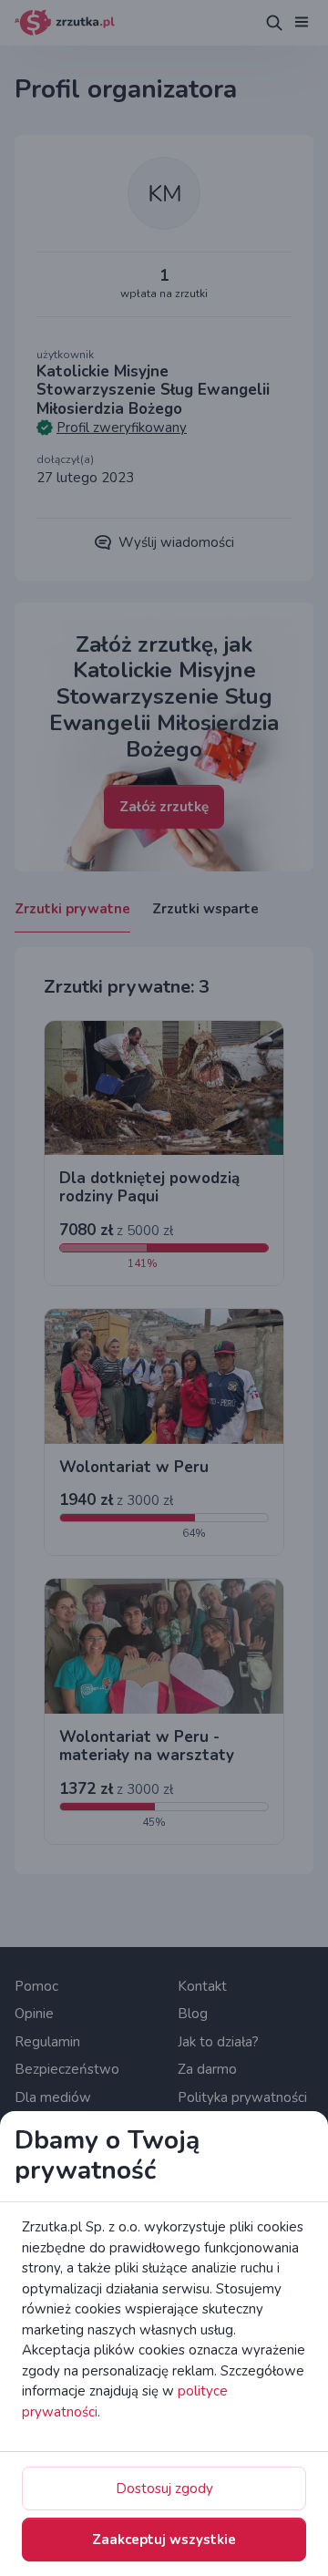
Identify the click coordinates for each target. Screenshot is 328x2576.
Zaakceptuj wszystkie (164, 2540)
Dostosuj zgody (164, 2488)
